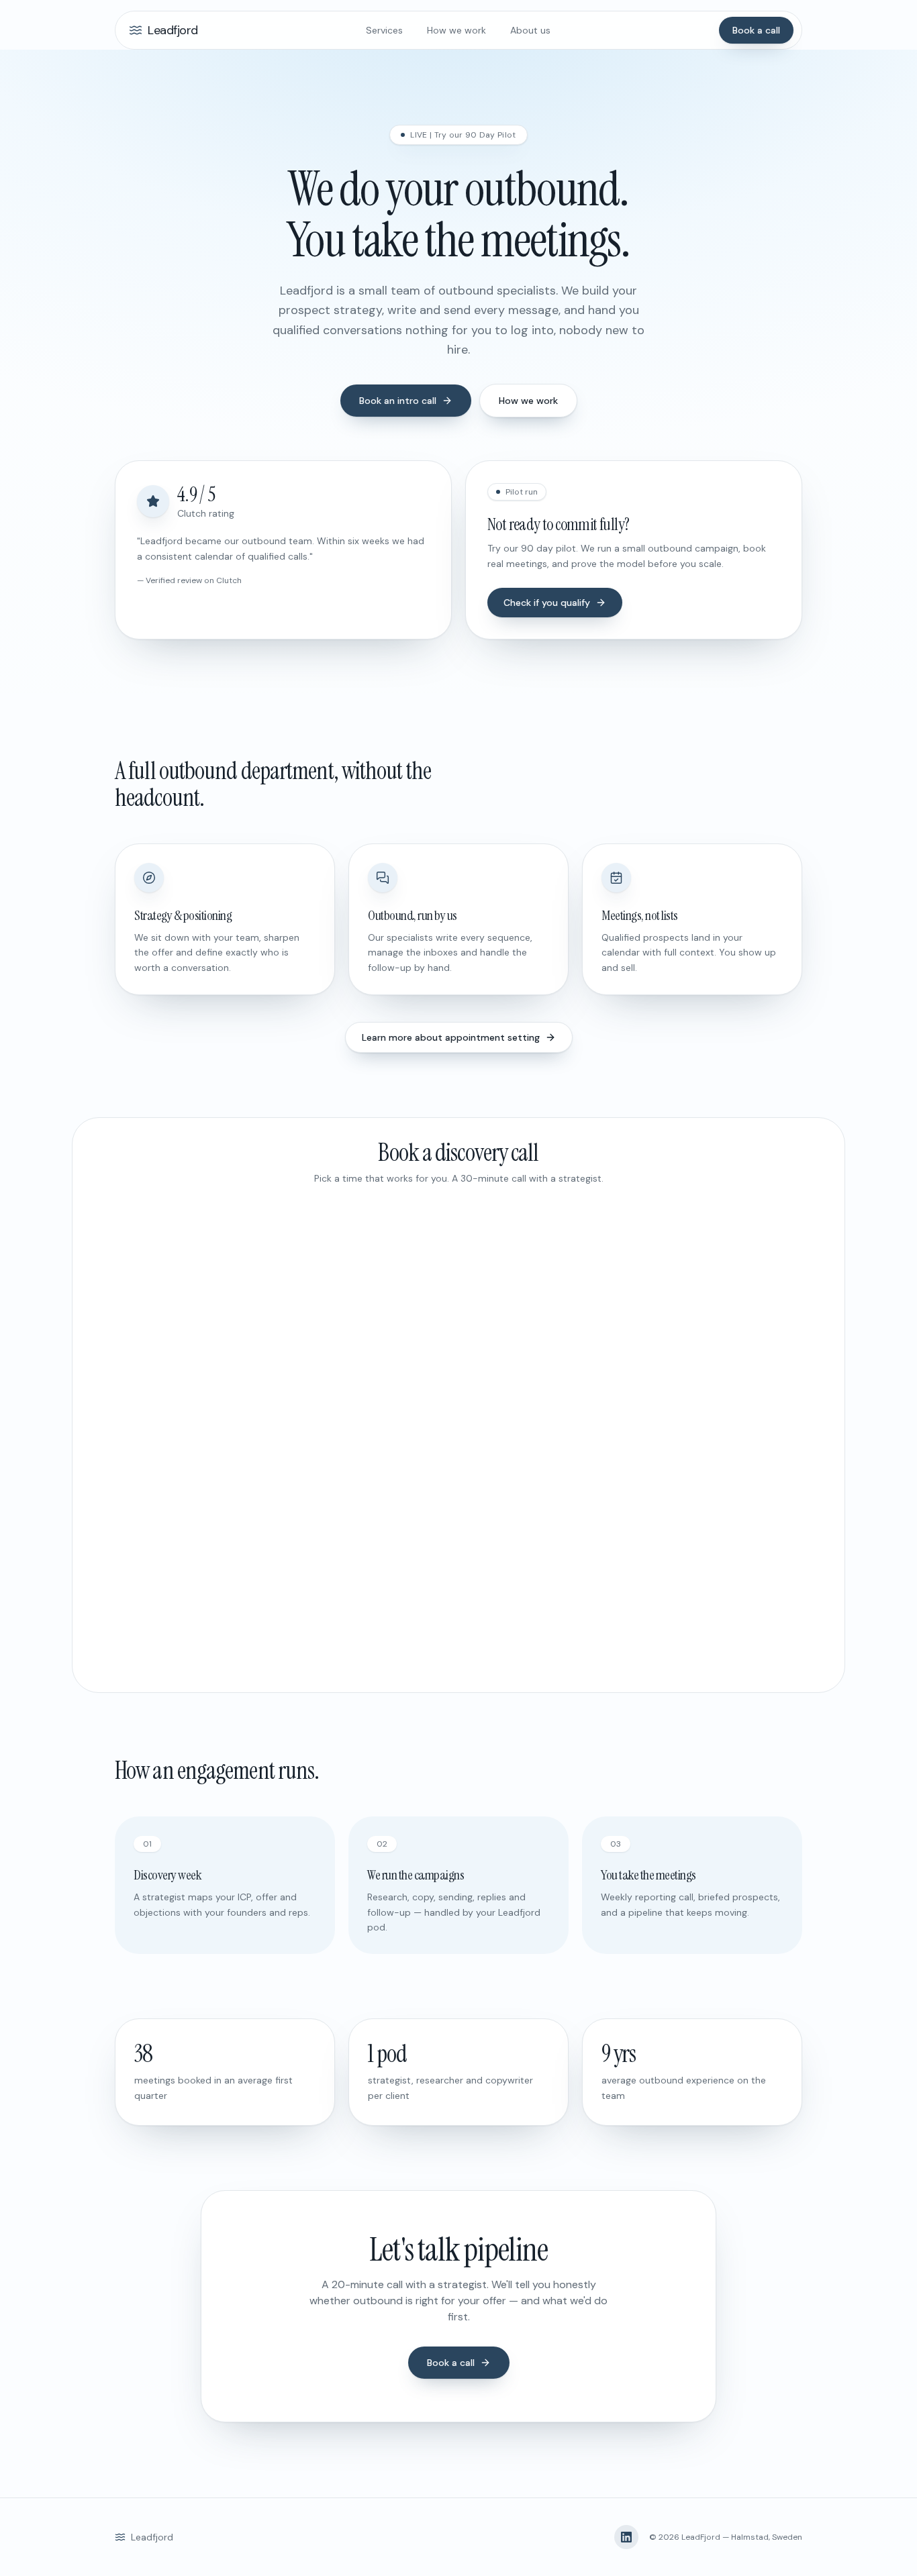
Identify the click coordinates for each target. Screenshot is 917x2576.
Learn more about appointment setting (451, 1037)
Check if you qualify (547, 603)
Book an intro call (398, 401)
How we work (456, 30)
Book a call (756, 30)
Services (384, 30)
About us (530, 30)
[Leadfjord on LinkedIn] (626, 2537)
